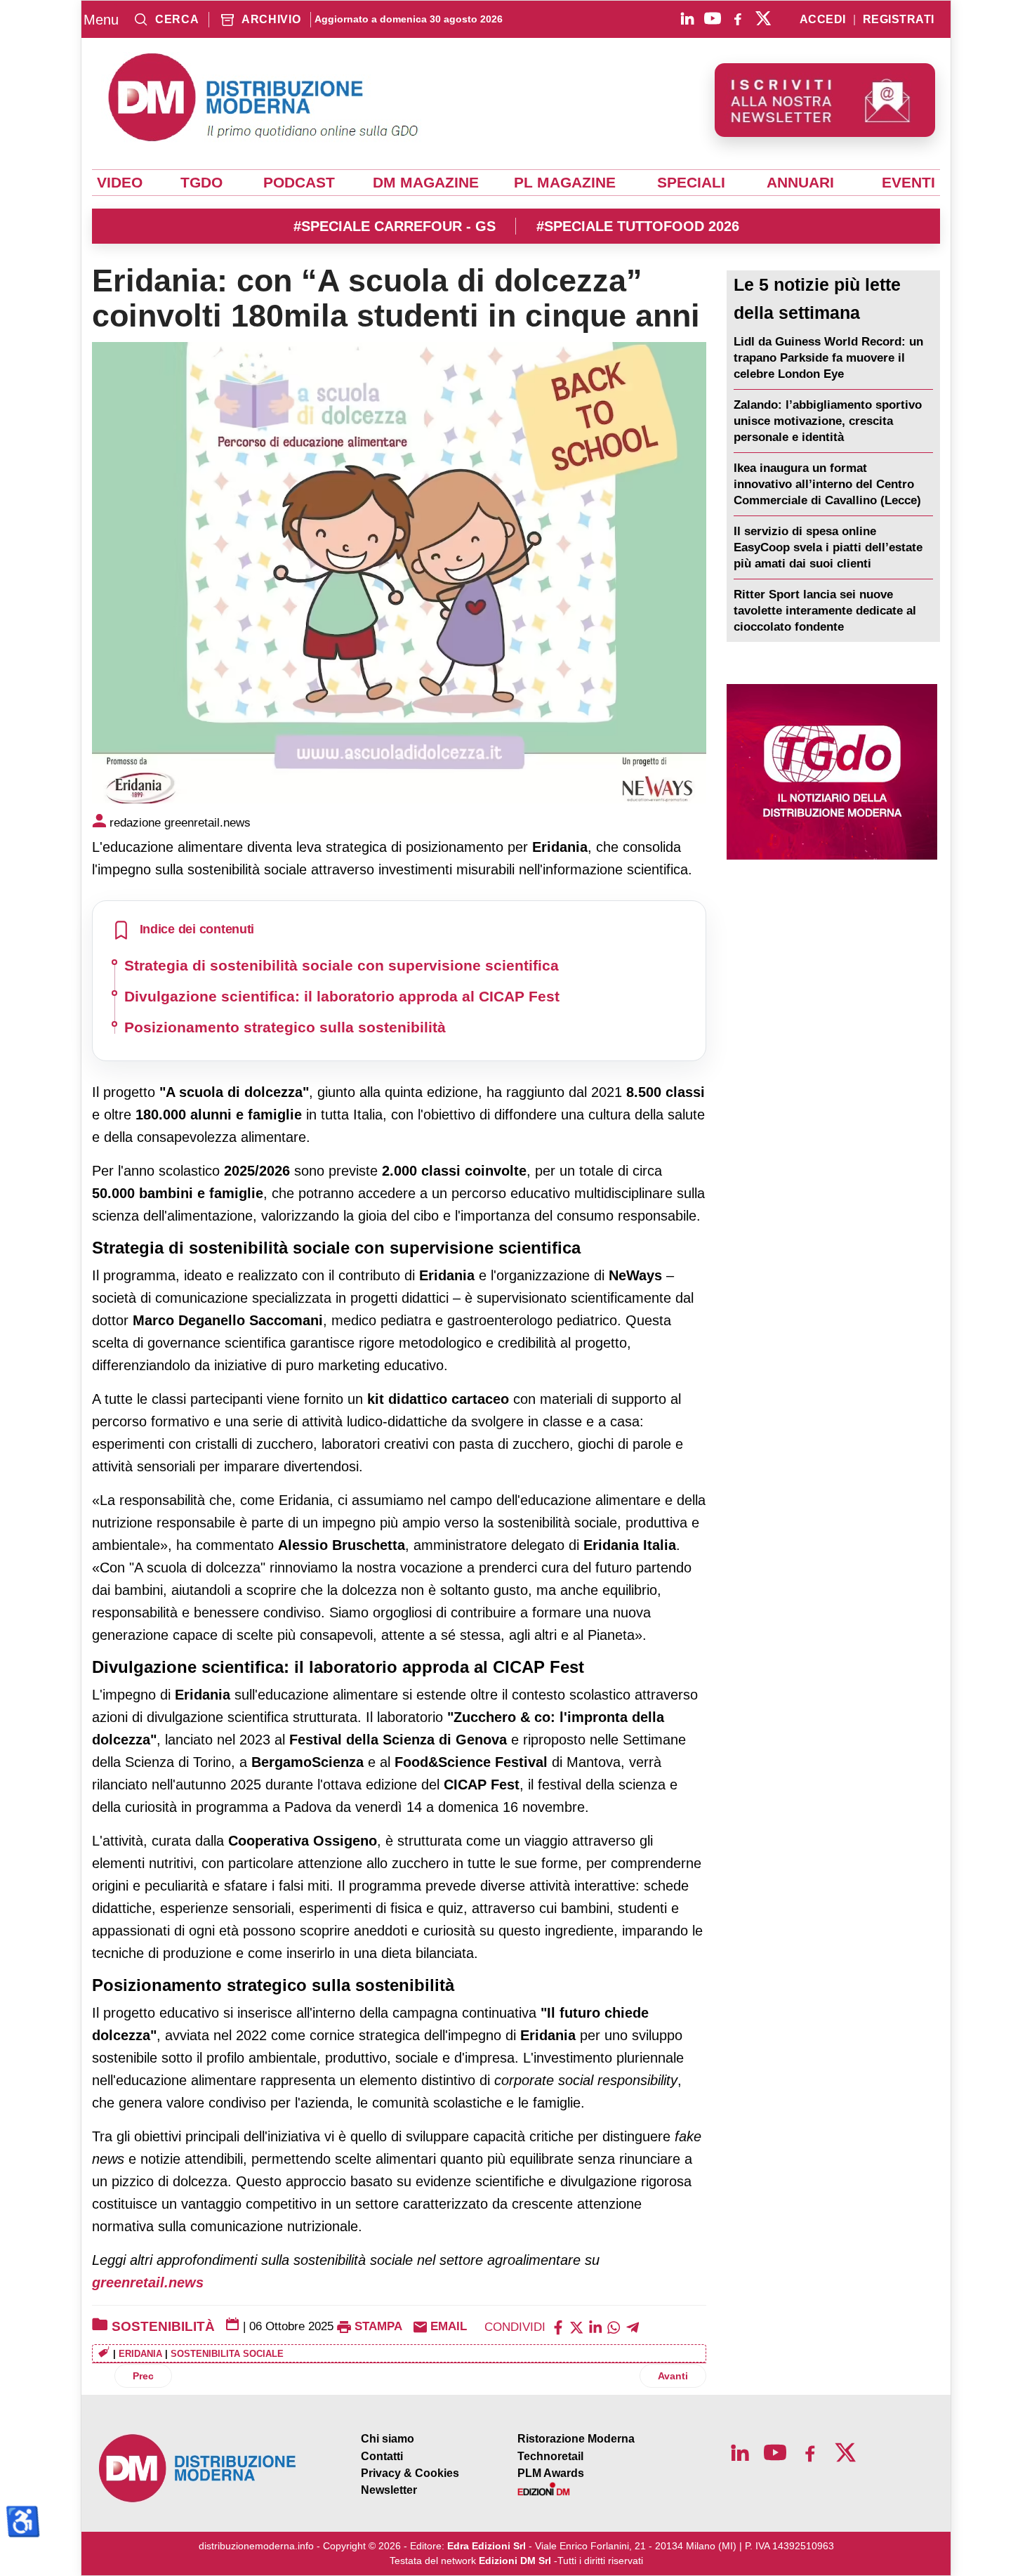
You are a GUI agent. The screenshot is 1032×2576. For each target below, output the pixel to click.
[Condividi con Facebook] (558, 2326)
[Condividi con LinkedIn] (595, 2326)
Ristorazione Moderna (576, 2439)
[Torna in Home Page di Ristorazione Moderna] (198, 2468)
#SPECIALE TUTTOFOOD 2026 (638, 226)
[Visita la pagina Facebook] (738, 18)
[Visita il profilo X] (763, 18)
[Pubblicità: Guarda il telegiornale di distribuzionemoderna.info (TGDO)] (832, 772)
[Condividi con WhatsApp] (614, 2326)
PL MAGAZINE (565, 183)
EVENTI (908, 183)
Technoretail (550, 2456)
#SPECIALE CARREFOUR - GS (395, 226)
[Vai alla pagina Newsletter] (825, 100)
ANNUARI (800, 183)
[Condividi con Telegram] (633, 2326)
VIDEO (120, 183)
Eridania (140, 2354)
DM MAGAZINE (426, 183)
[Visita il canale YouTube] (713, 18)
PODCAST (299, 183)
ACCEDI (823, 20)
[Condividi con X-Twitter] (576, 2326)
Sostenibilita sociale (227, 2354)
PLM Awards (551, 2473)
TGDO (201, 183)
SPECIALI (691, 183)
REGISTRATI (899, 20)
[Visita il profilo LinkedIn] (687, 18)
